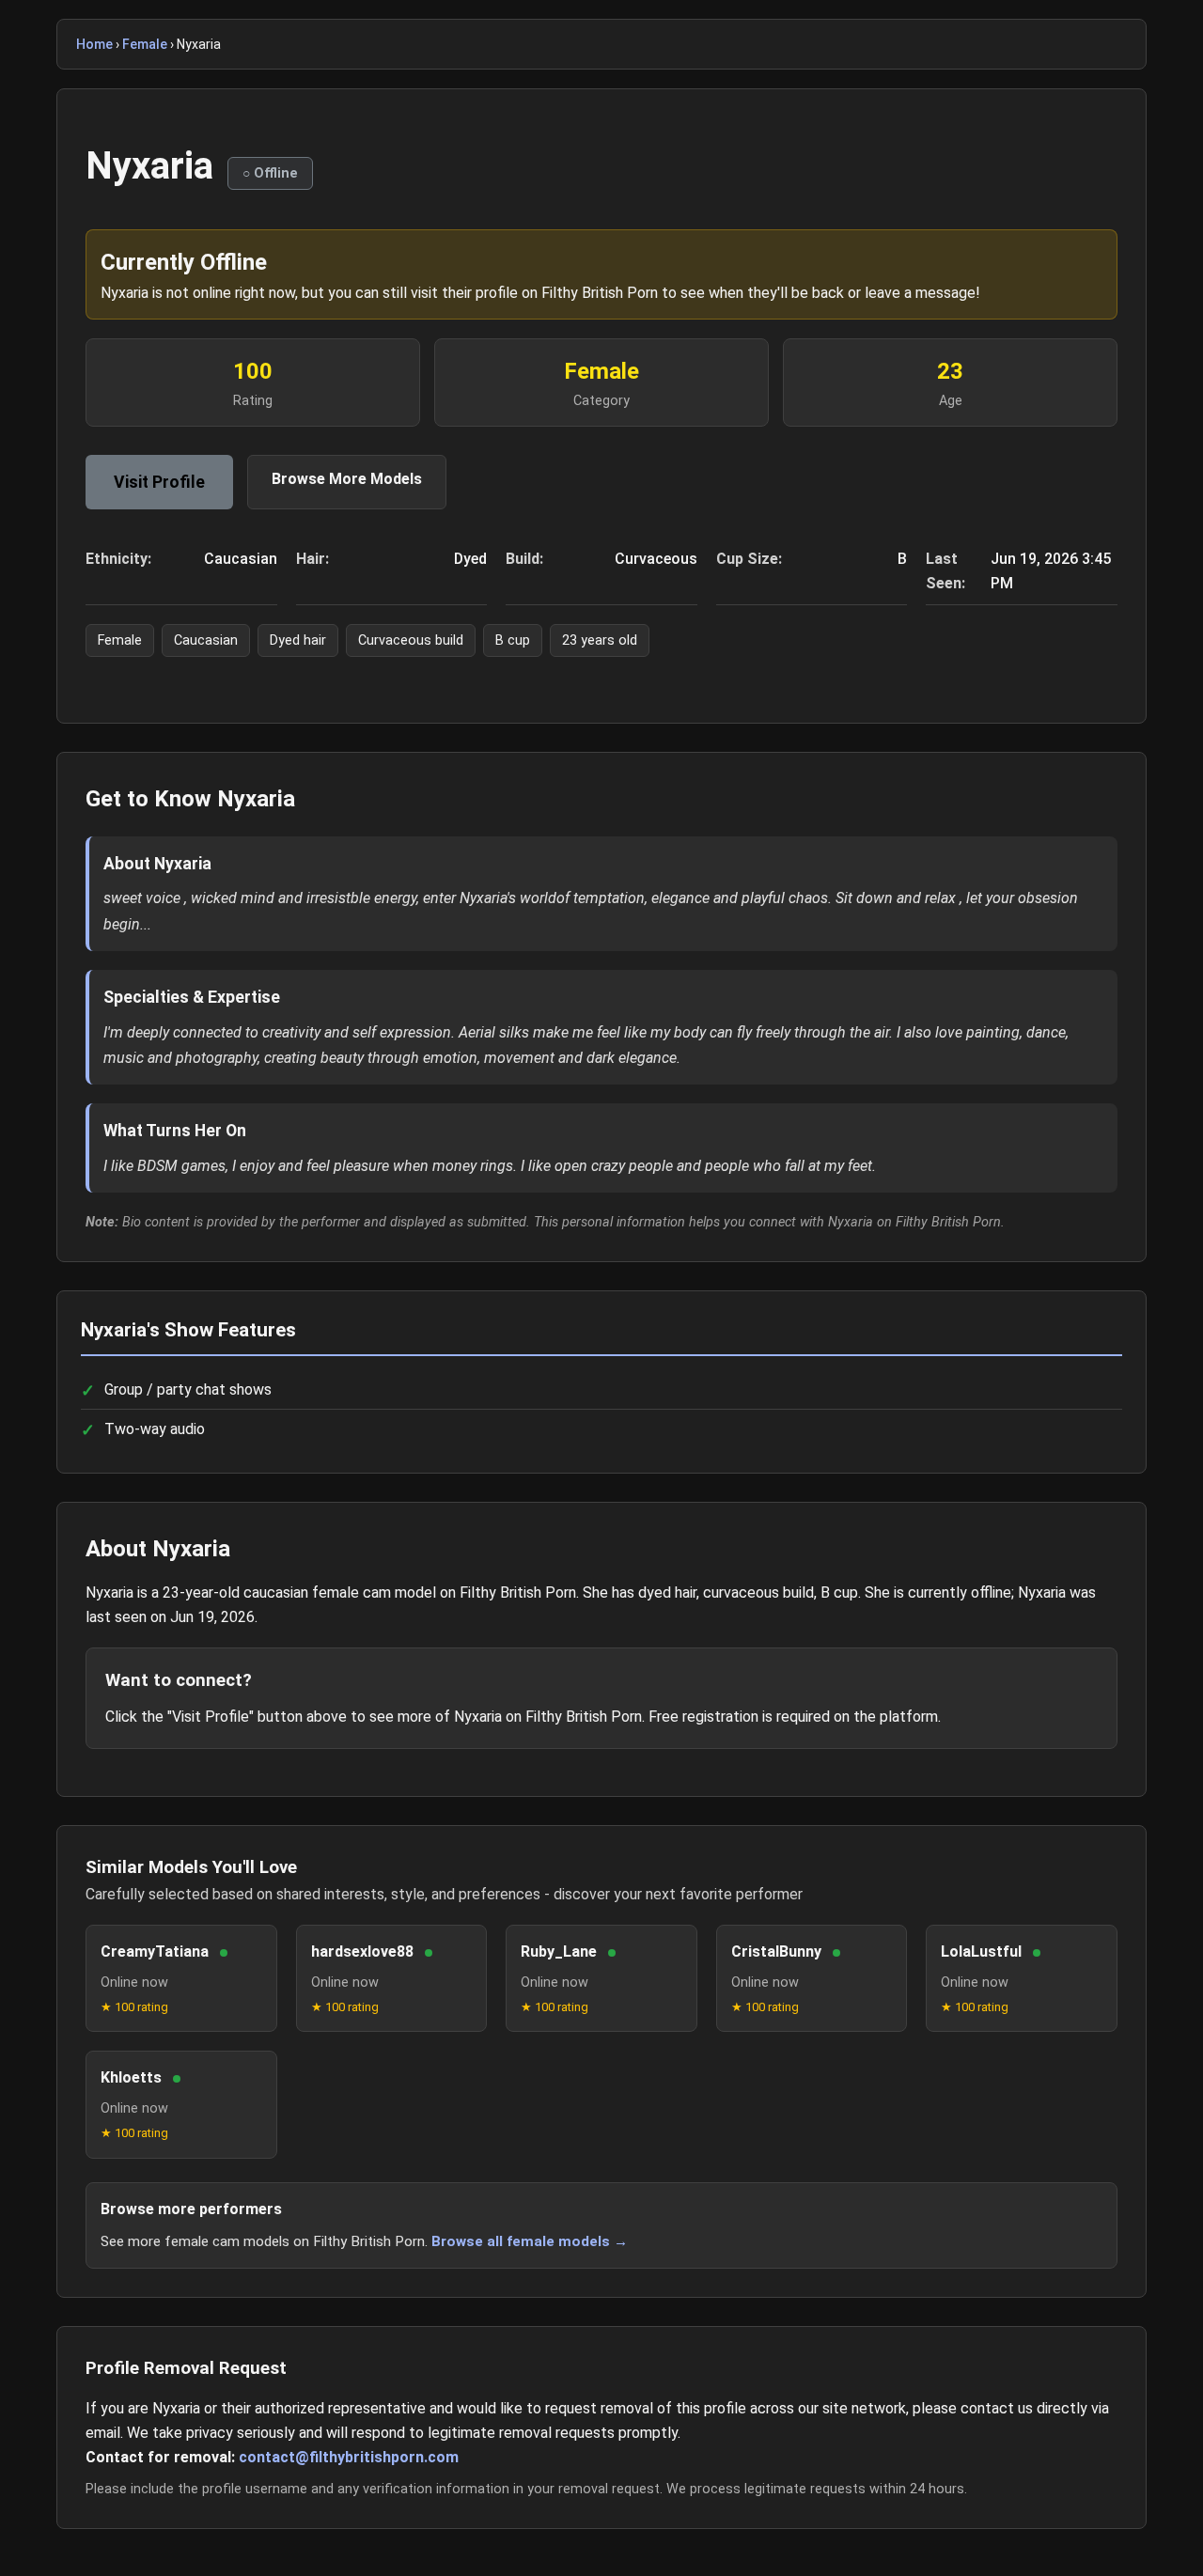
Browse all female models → (530, 2241)
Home (94, 44)
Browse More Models (347, 479)
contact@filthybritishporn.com (349, 2457)
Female (145, 44)
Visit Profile (159, 482)
